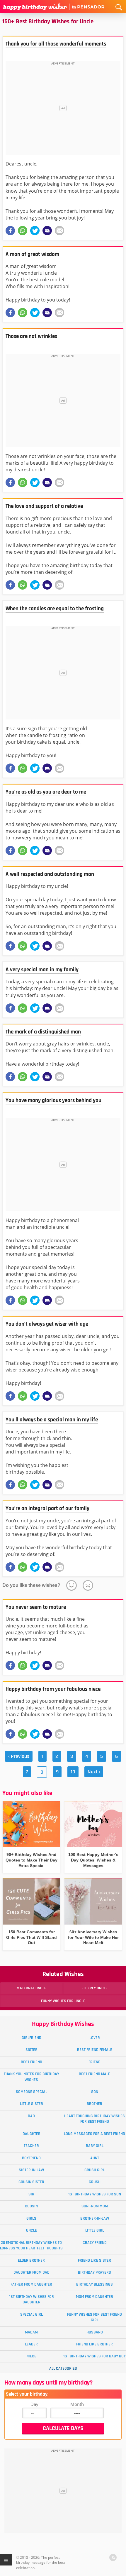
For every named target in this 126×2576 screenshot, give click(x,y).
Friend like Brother (94, 2344)
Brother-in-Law (95, 2218)
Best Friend (31, 2062)
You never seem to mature (36, 1607)
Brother (94, 2104)
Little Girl (95, 2230)
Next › (94, 1772)
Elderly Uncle (94, 1988)
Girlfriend (31, 2038)
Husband (95, 2332)
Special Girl (31, 2314)
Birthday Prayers (94, 2272)
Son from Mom (95, 2206)
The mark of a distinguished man (43, 1032)
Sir (31, 2194)
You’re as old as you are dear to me (46, 792)
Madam (31, 2332)
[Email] (59, 231)
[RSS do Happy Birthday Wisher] (113, 2557)
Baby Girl (95, 2146)
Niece (31, 2356)
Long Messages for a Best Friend (94, 2134)
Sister (31, 2050)
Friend (94, 2062)
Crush (95, 2182)
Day (34, 2404)
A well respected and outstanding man (50, 874)
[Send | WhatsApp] (23, 231)
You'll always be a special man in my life (52, 1420)
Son (95, 2092)
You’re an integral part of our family (47, 1509)
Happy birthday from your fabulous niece (53, 1689)
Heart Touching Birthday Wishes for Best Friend (94, 2119)
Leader (31, 2344)
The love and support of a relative (44, 506)
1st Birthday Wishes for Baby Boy (94, 2356)
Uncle (31, 2230)
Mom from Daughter (94, 2297)
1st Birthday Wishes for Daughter (31, 2299)
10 (73, 1772)
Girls (31, 2218)
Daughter (31, 2134)
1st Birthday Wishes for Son (95, 2194)
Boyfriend (31, 2158)
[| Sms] (47, 231)
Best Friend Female (95, 2050)
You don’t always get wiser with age (47, 1324)
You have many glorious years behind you (53, 1100)
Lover (95, 2038)
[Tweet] (35, 231)
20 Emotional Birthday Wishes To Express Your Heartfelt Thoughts (31, 2245)
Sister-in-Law (31, 2170)
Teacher (31, 2146)
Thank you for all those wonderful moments (56, 44)
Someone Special (31, 2092)
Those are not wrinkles (31, 336)
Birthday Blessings (94, 2284)
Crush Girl (94, 2170)
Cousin (31, 2206)
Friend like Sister (94, 2260)
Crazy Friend (95, 2243)
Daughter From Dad (31, 2272)
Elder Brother (31, 2260)
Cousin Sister (31, 2182)
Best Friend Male (94, 2074)
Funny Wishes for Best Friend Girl (94, 2317)
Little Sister (31, 2104)
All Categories (63, 2368)
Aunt (95, 2158)
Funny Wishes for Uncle (63, 2001)
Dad (31, 2116)
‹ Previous (19, 1756)
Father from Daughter (31, 2284)
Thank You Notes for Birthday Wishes (31, 2077)
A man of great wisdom (32, 254)
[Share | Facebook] (10, 231)
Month (77, 2404)
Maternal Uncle (31, 1988)
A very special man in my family (42, 970)
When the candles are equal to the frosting (55, 609)
